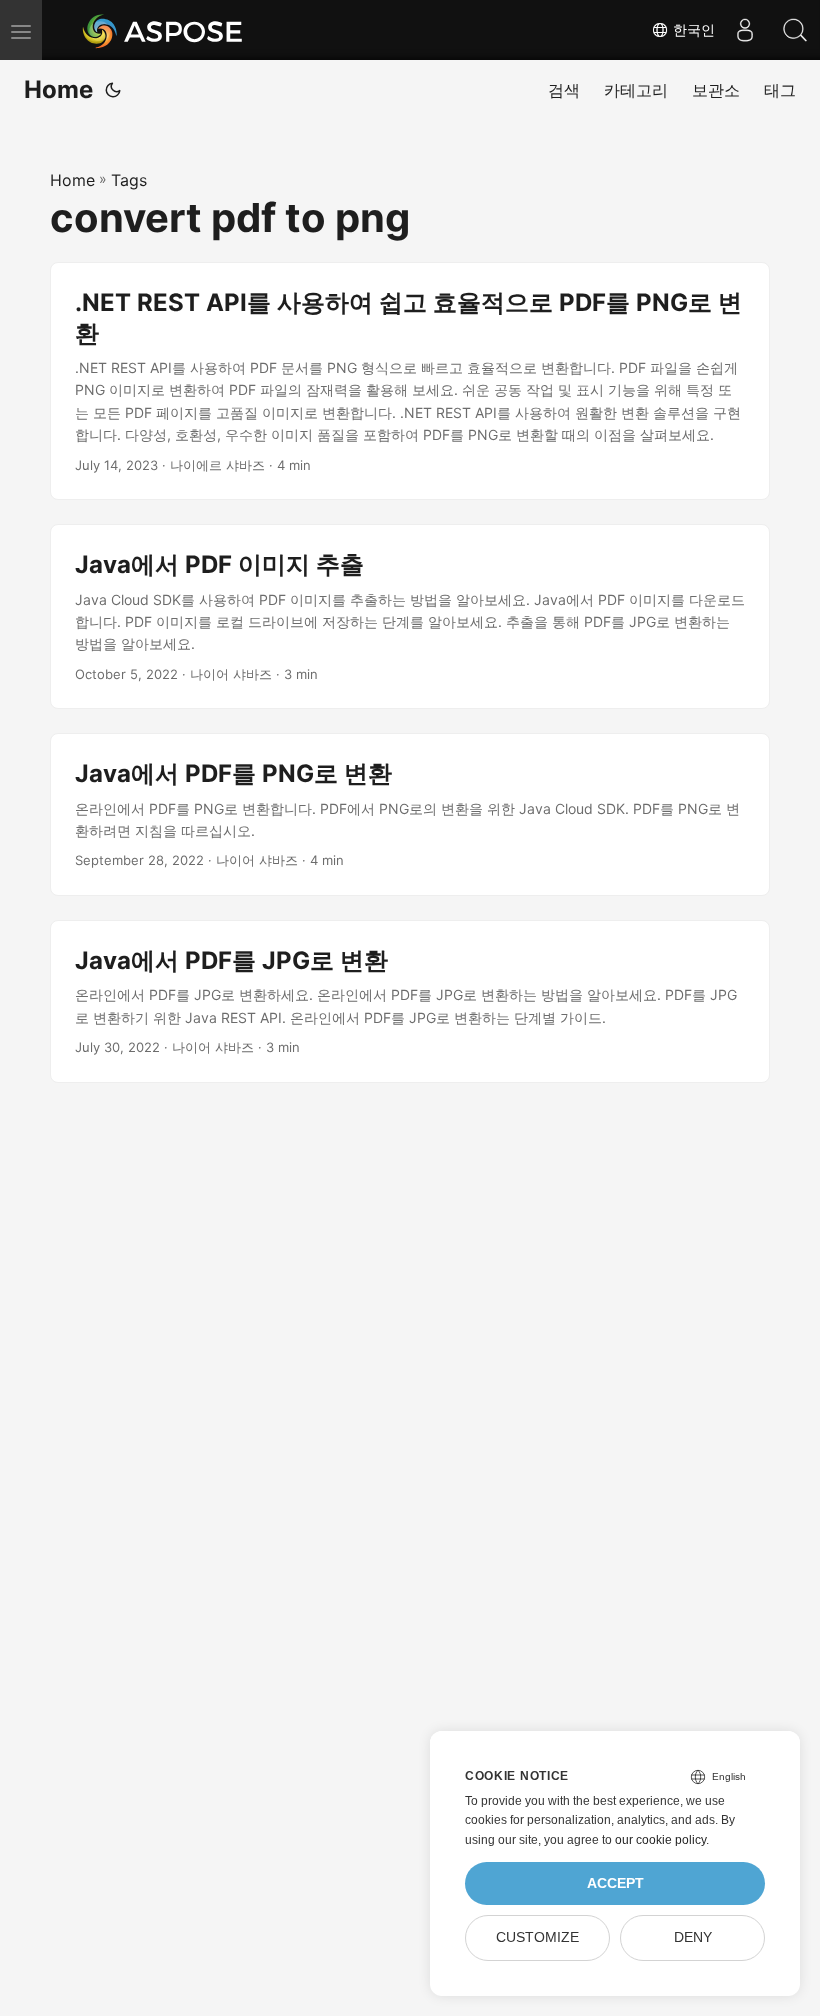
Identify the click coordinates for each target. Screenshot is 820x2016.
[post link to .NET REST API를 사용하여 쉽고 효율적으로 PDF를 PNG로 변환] (410, 381)
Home (58, 89)
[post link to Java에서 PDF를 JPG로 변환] (410, 1001)
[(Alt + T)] (113, 90)
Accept (615, 1883)
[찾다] (795, 30)
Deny (693, 1937)
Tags (129, 180)
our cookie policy (660, 1840)
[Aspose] (163, 30)
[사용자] (745, 30)
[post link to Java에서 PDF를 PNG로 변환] (410, 814)
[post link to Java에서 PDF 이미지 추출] (410, 616)
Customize (537, 1937)
